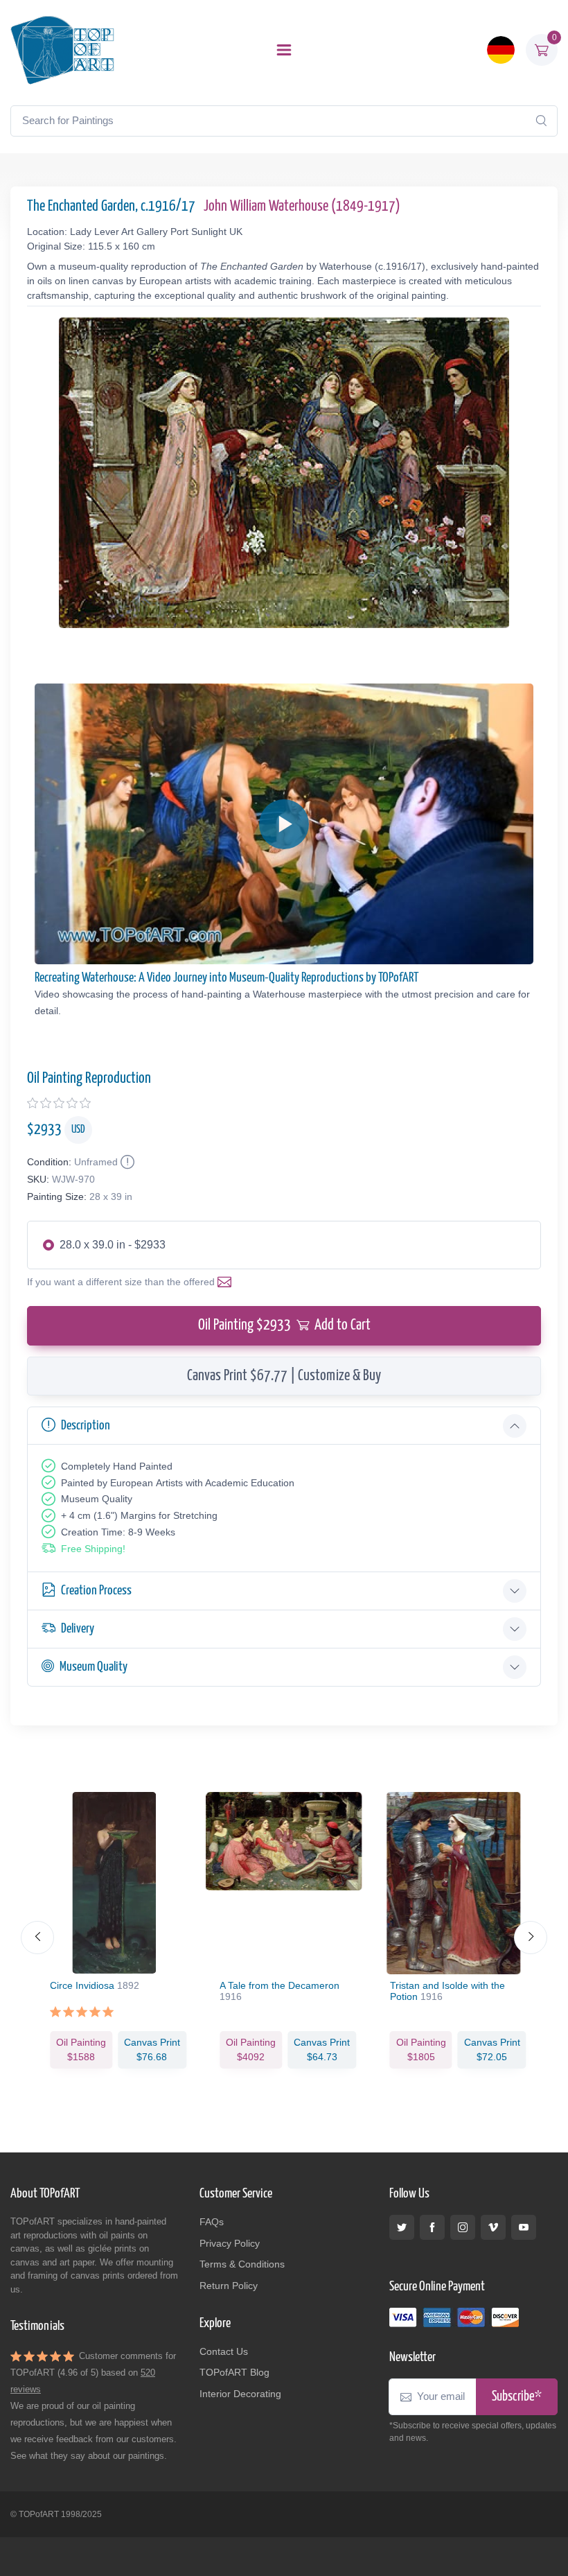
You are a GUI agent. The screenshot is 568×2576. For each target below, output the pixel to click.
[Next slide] (531, 1938)
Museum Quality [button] (94, 1667)
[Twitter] (402, 2227)
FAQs (212, 2222)
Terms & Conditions (242, 2264)
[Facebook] (432, 2227)
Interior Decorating (240, 2394)
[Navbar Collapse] (284, 50)
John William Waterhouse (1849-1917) (302, 207)
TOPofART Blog (234, 2372)
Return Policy (229, 2286)
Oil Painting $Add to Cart (284, 1325)
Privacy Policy (230, 2243)
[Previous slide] (37, 1938)
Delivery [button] (78, 1629)
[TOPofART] (62, 50)
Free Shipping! (93, 1549)
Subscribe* (517, 2397)
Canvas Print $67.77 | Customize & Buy (284, 1376)
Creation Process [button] (96, 1591)
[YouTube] (524, 2227)
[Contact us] (227, 1282)
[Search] (541, 121)
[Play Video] (284, 824)
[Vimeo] (493, 2227)
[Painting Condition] (126, 1162)
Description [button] (86, 1426)
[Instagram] (463, 2227)
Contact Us (224, 2351)
